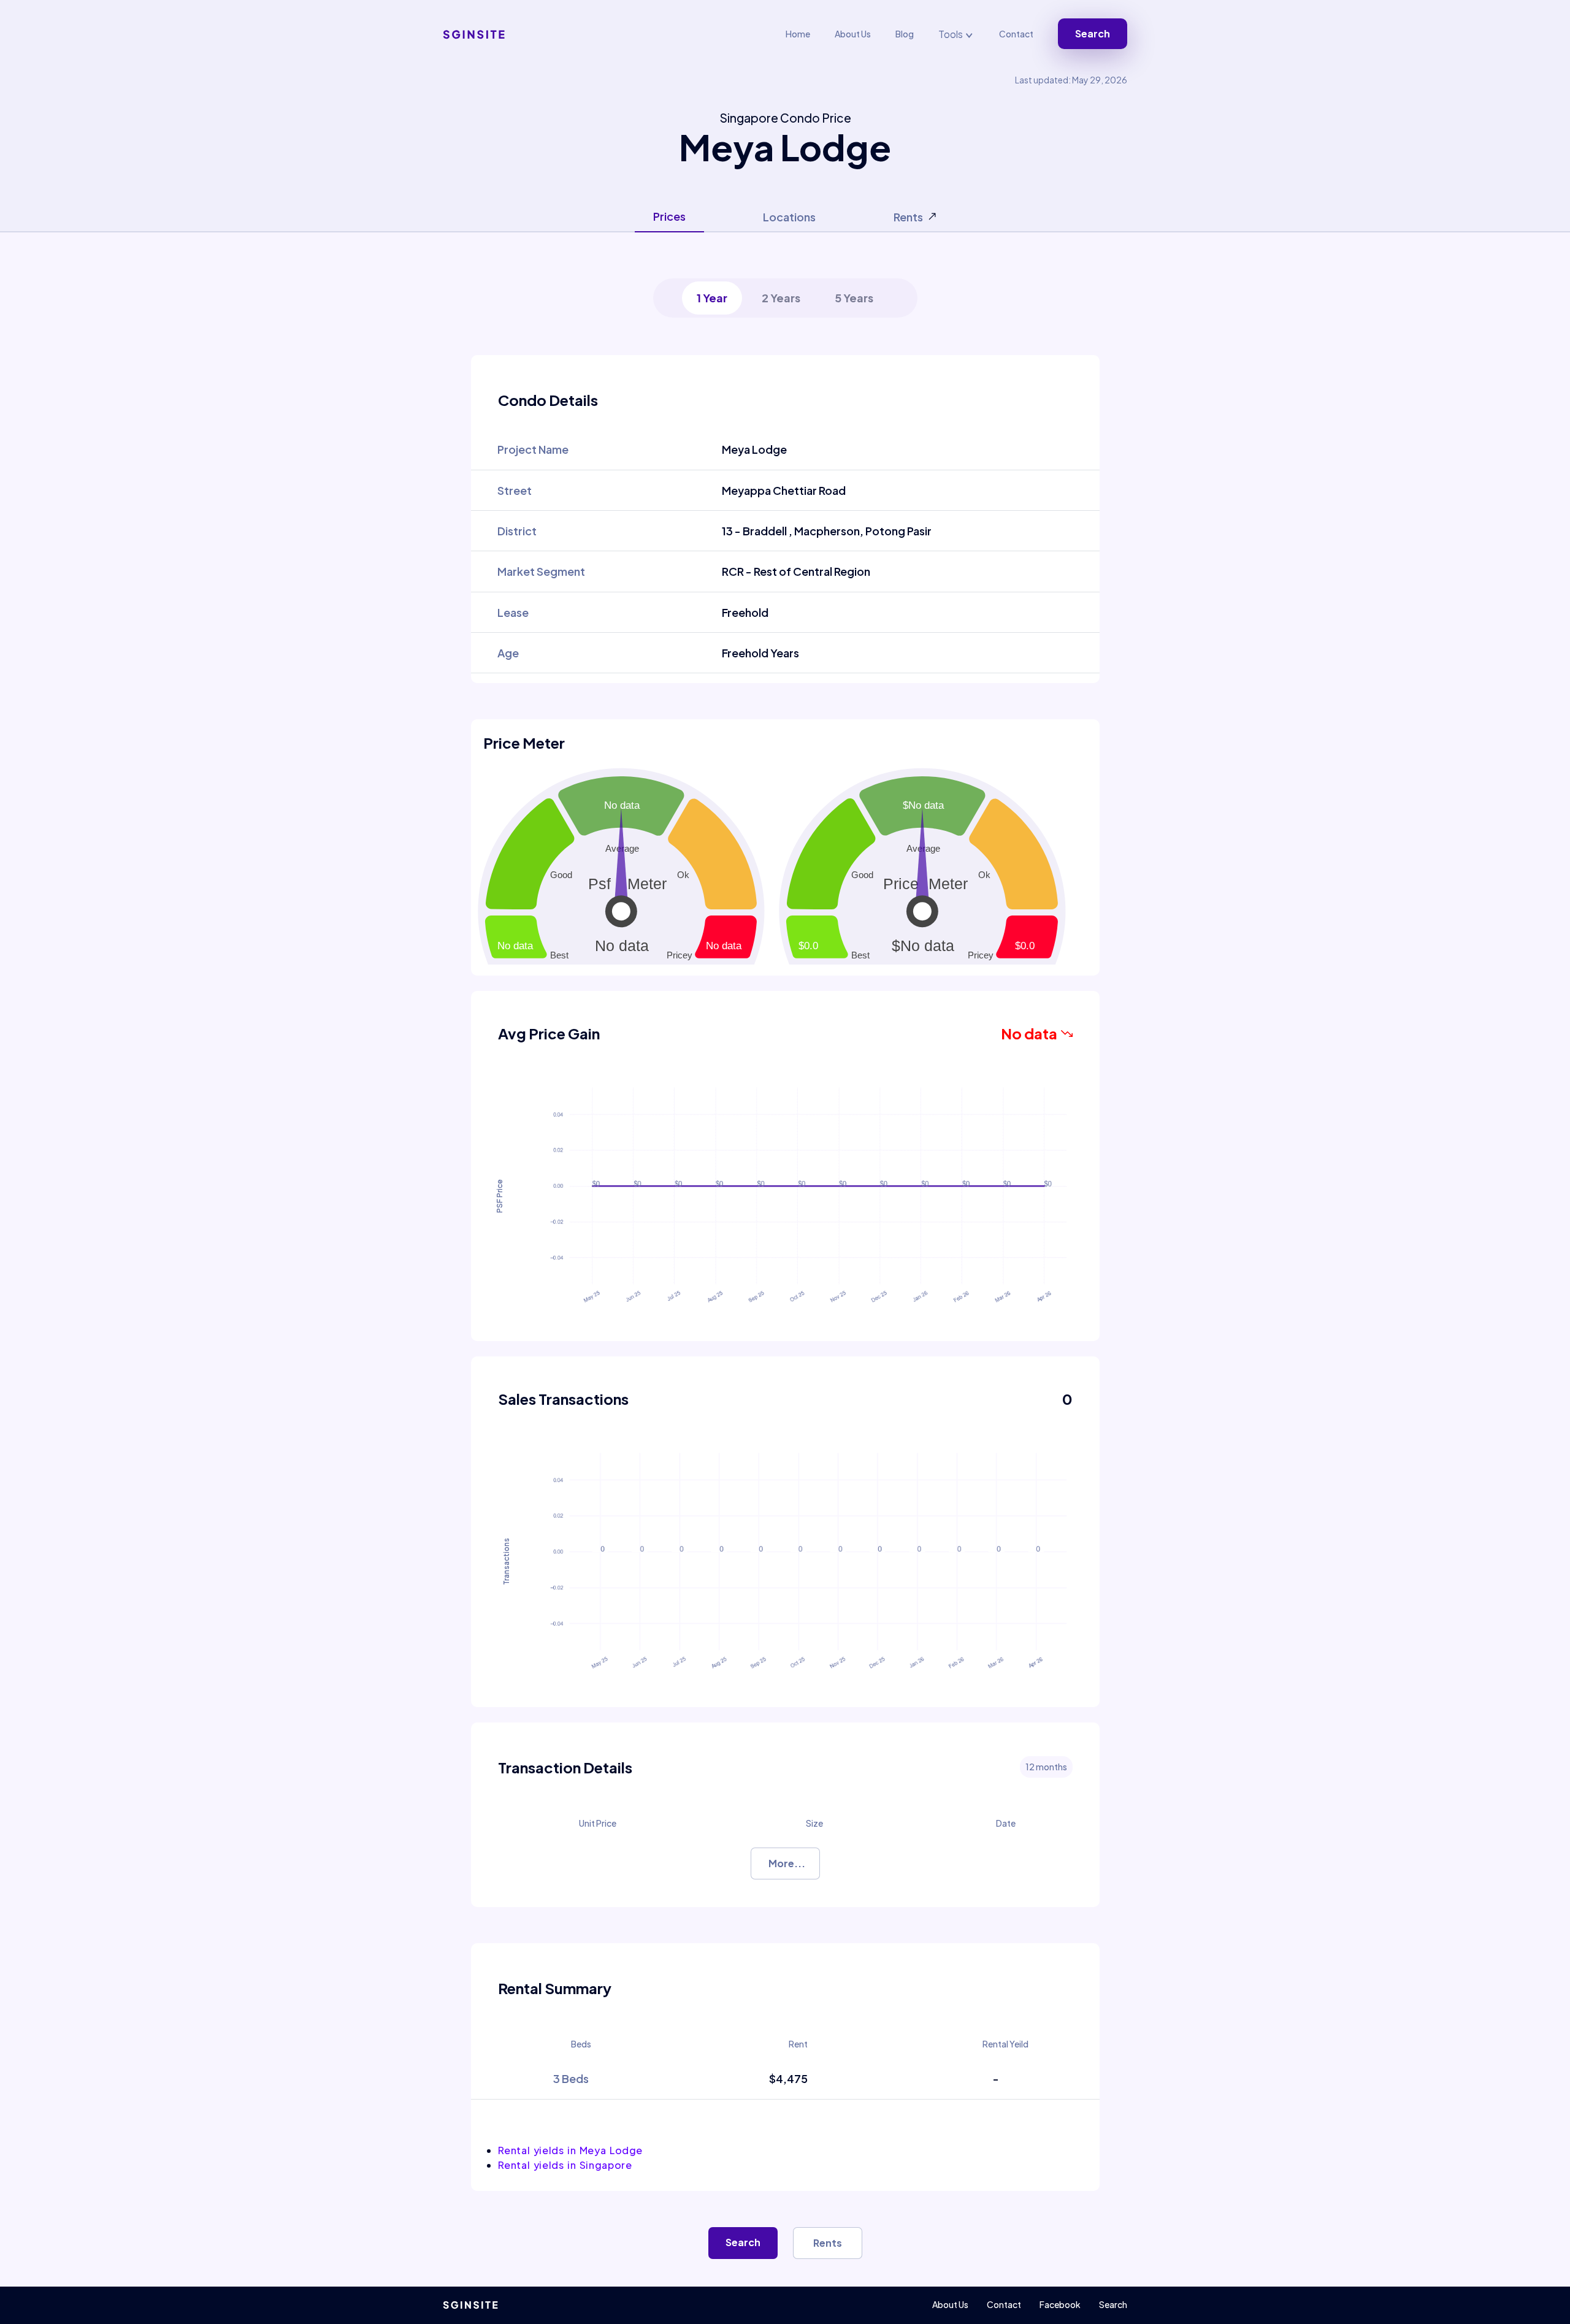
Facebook (1060, 2304)
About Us (853, 34)
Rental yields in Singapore (565, 2165)
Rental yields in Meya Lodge (570, 2150)
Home (798, 34)
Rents (828, 2243)
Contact (1016, 34)
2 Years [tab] (781, 298)
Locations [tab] (789, 217)
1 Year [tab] (712, 298)
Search (1093, 33)
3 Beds (571, 2078)
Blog (905, 34)
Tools (952, 34)
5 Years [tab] (854, 298)
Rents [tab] (908, 217)
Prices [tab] (669, 216)
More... (787, 1863)
